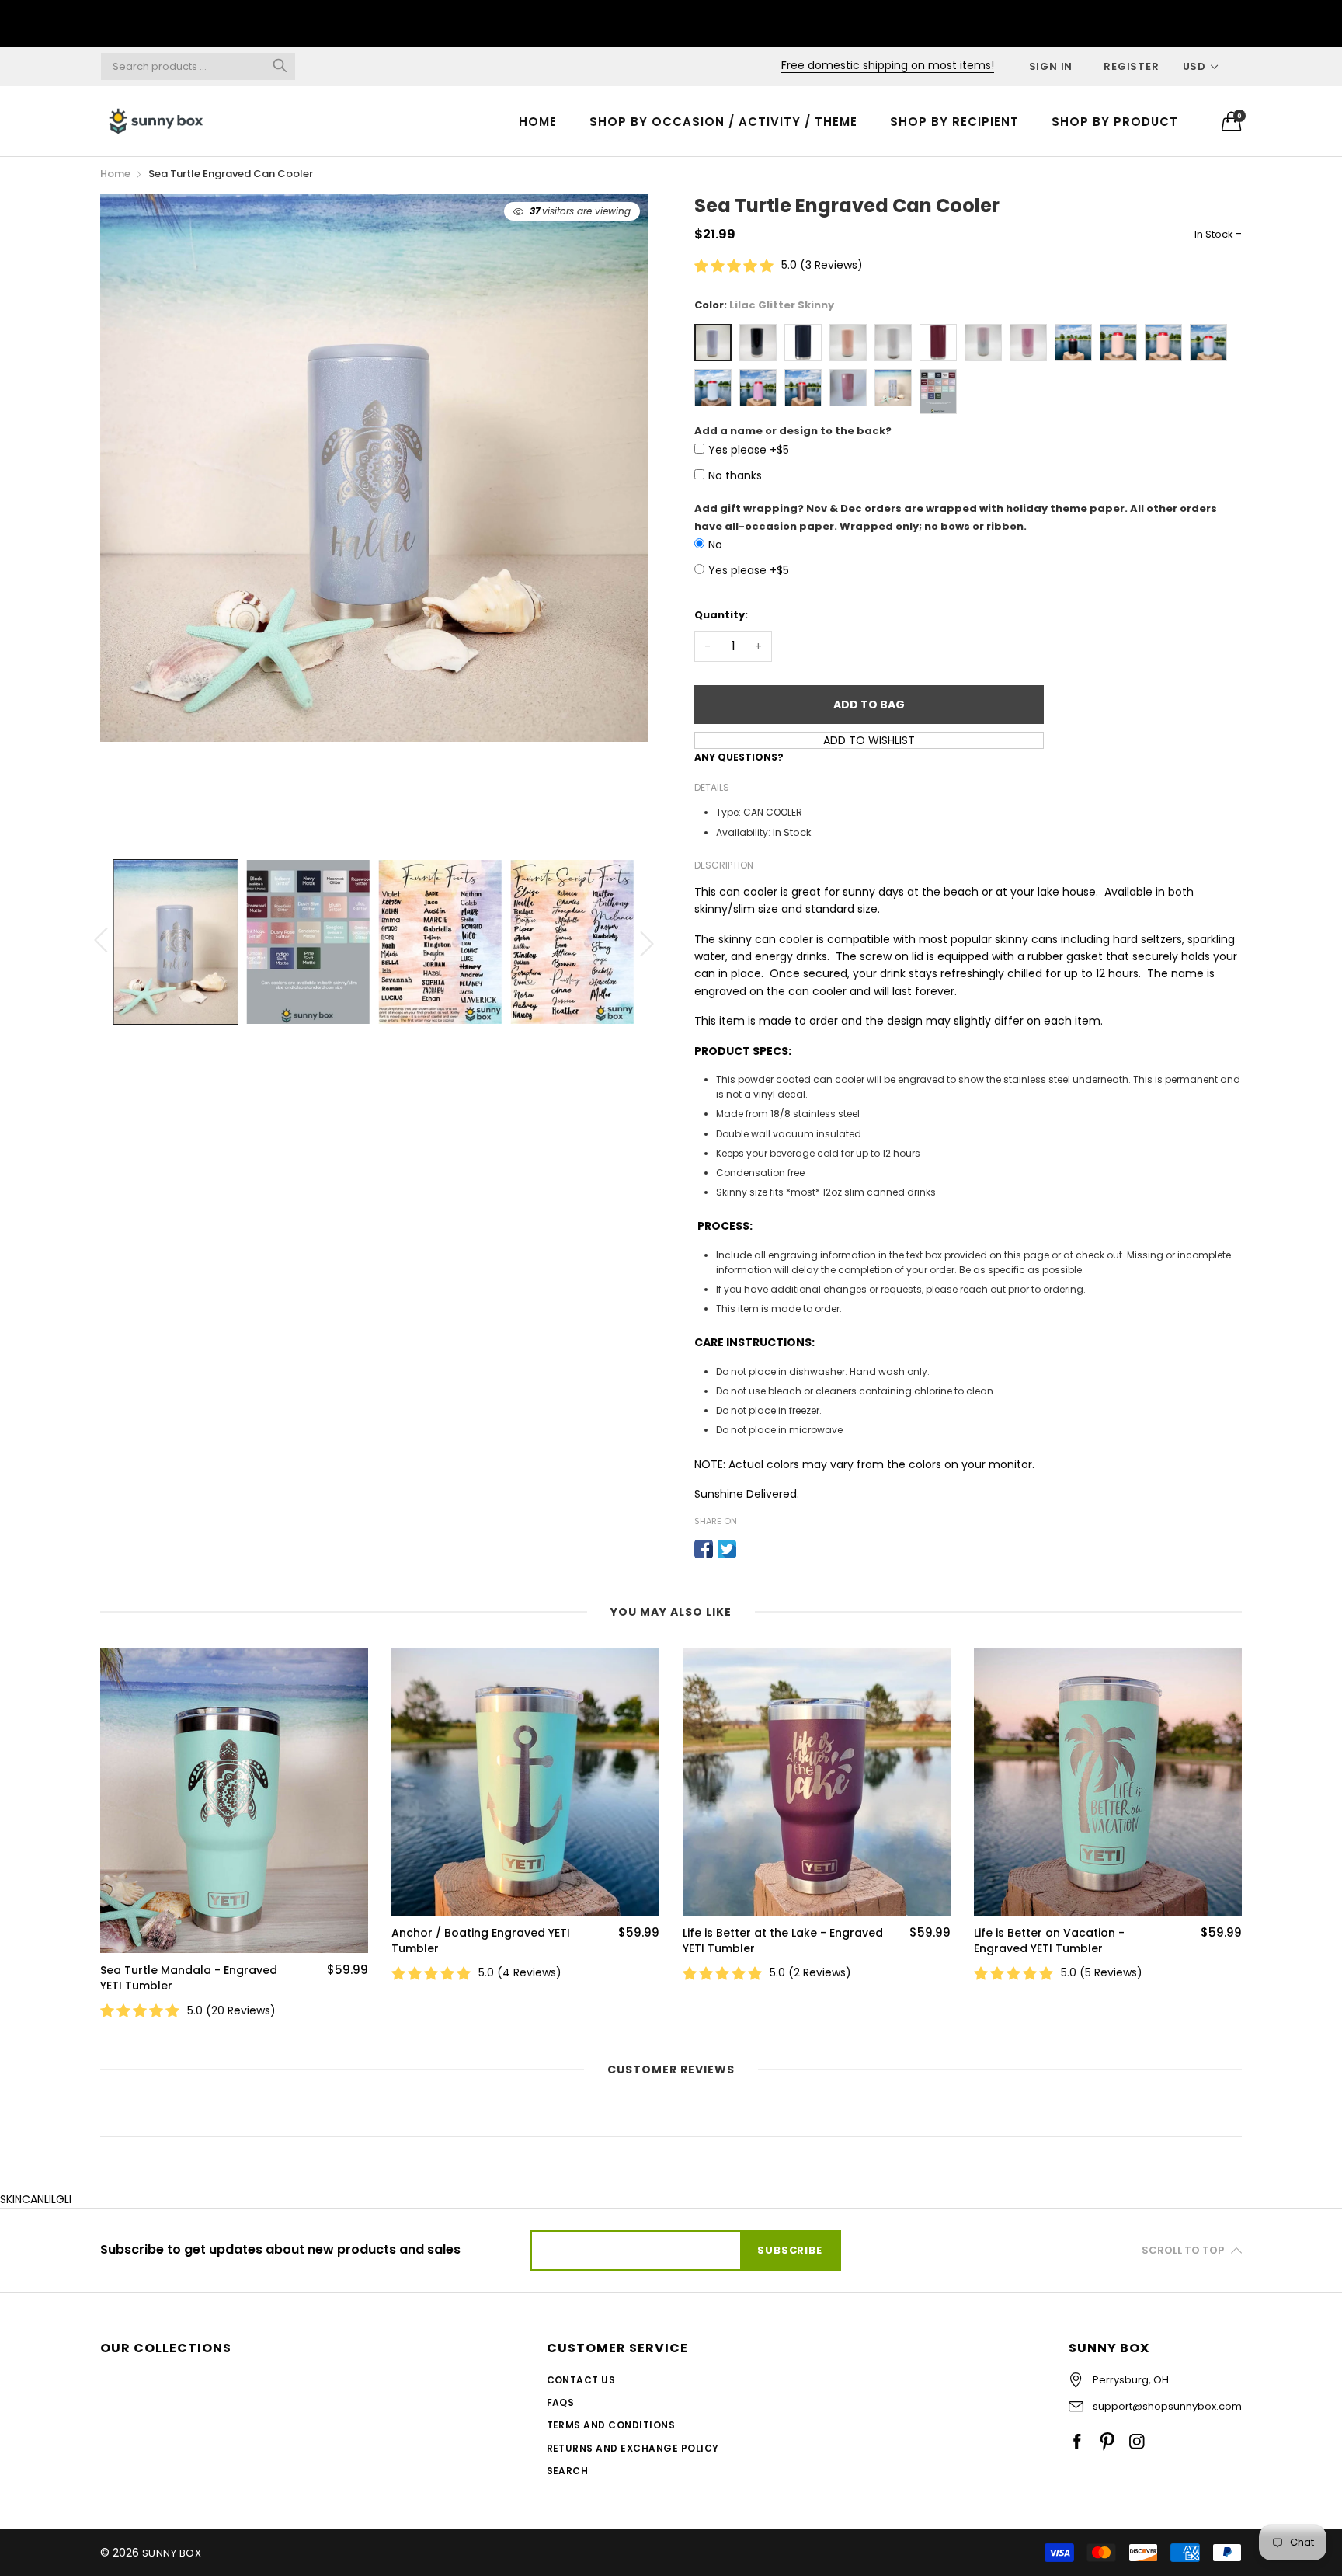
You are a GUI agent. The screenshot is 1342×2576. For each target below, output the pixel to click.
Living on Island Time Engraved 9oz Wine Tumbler (1072, 1941)
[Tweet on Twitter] (727, 1549)
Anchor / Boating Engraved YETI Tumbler (189, 1941)
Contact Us (581, 2380)
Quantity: (721, 615)
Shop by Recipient (954, 122)
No (715, 545)
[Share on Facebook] (704, 1549)
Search (568, 2471)
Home (538, 122)
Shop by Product (1115, 122)
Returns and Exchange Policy (633, 2448)
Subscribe (789, 2250)
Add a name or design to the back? (793, 431)
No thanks (735, 475)
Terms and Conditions (611, 2425)
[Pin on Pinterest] (750, 1549)
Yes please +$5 (749, 450)
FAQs (561, 2402)
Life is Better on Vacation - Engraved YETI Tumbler (758, 1941)
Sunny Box (172, 2553)
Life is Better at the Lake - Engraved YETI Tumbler (492, 1941)
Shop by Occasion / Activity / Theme (723, 122)
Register (1131, 66)
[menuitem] (538, 121)
